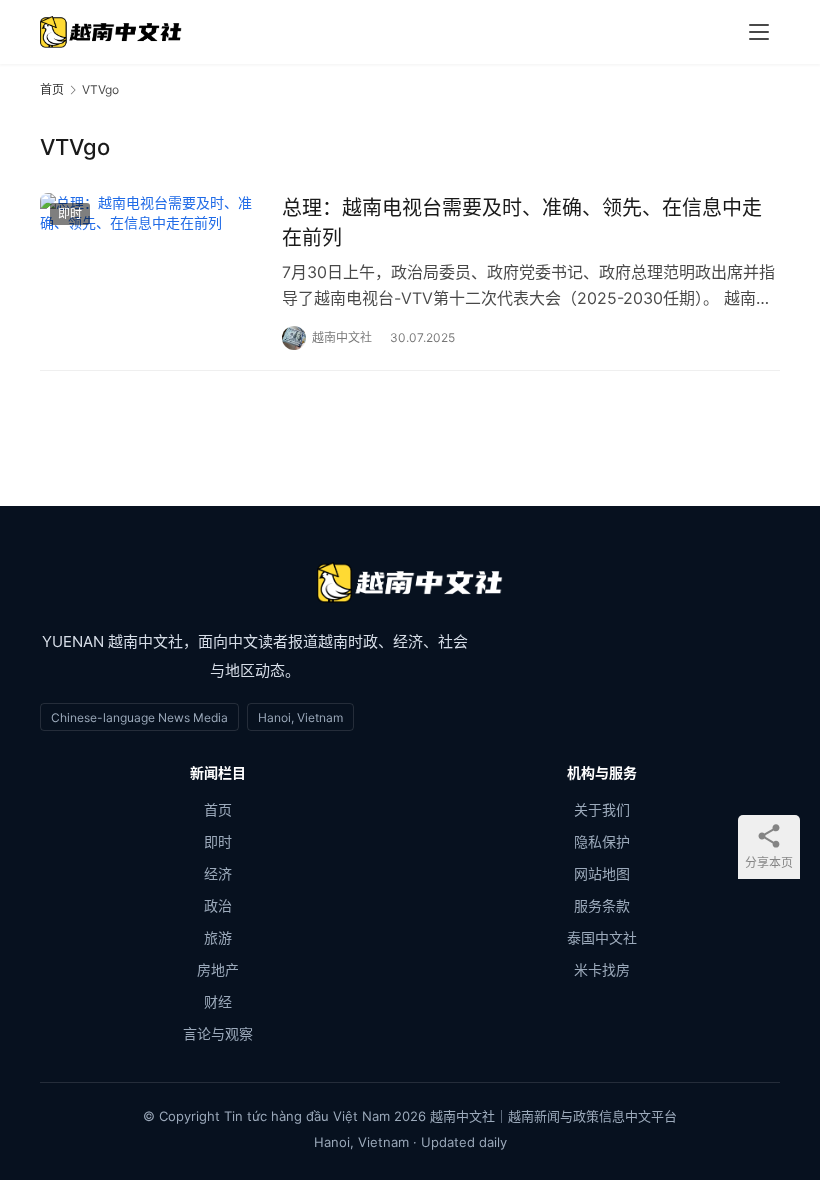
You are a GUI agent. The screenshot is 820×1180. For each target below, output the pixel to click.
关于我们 (602, 809)
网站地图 (602, 873)
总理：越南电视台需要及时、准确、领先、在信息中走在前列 (522, 222)
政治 (218, 905)
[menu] (759, 32)
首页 (52, 89)
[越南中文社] (410, 583)
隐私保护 (602, 841)
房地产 (218, 969)
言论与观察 (218, 1033)
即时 (70, 213)
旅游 (218, 937)
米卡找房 (602, 969)
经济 (218, 873)
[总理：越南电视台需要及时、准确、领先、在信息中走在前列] (151, 262)
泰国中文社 (602, 937)
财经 (218, 1001)
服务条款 (602, 905)
